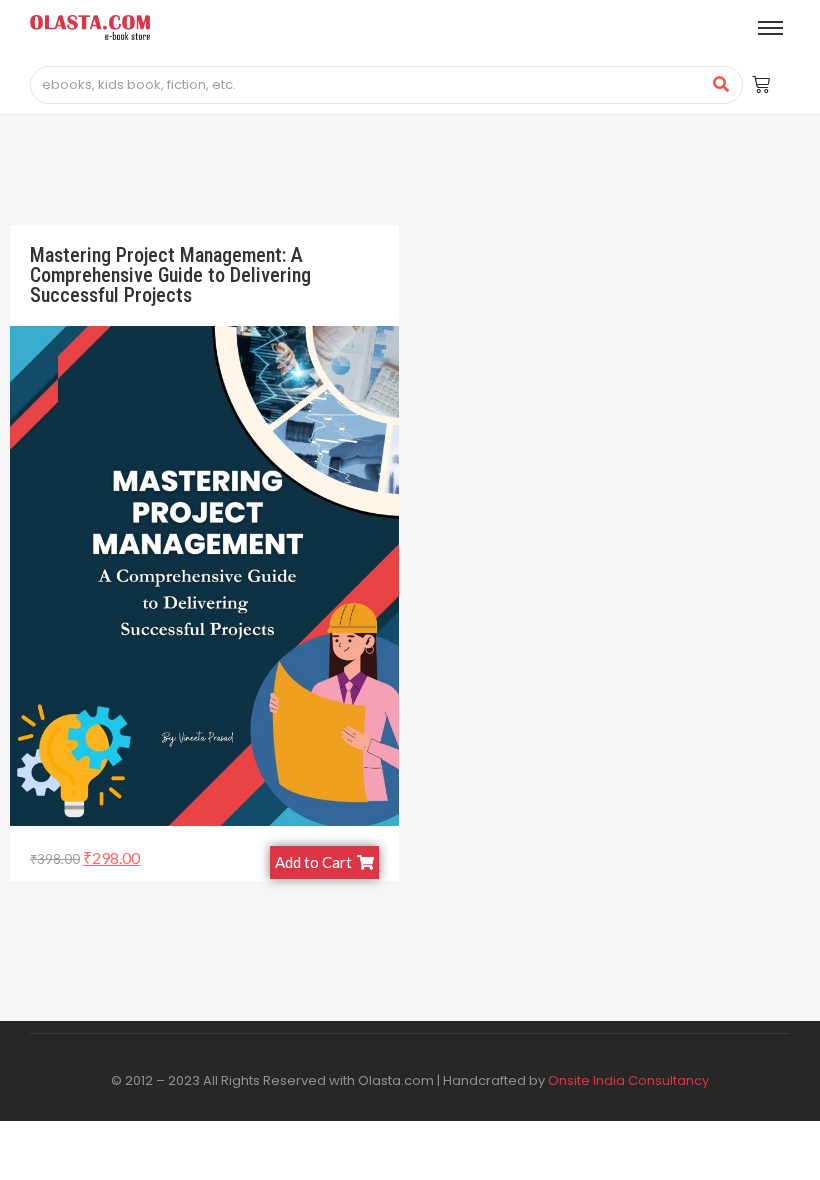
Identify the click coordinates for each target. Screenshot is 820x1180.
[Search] (720, 85)
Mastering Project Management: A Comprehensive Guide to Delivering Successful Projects (170, 275)
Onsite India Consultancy (628, 1080)
